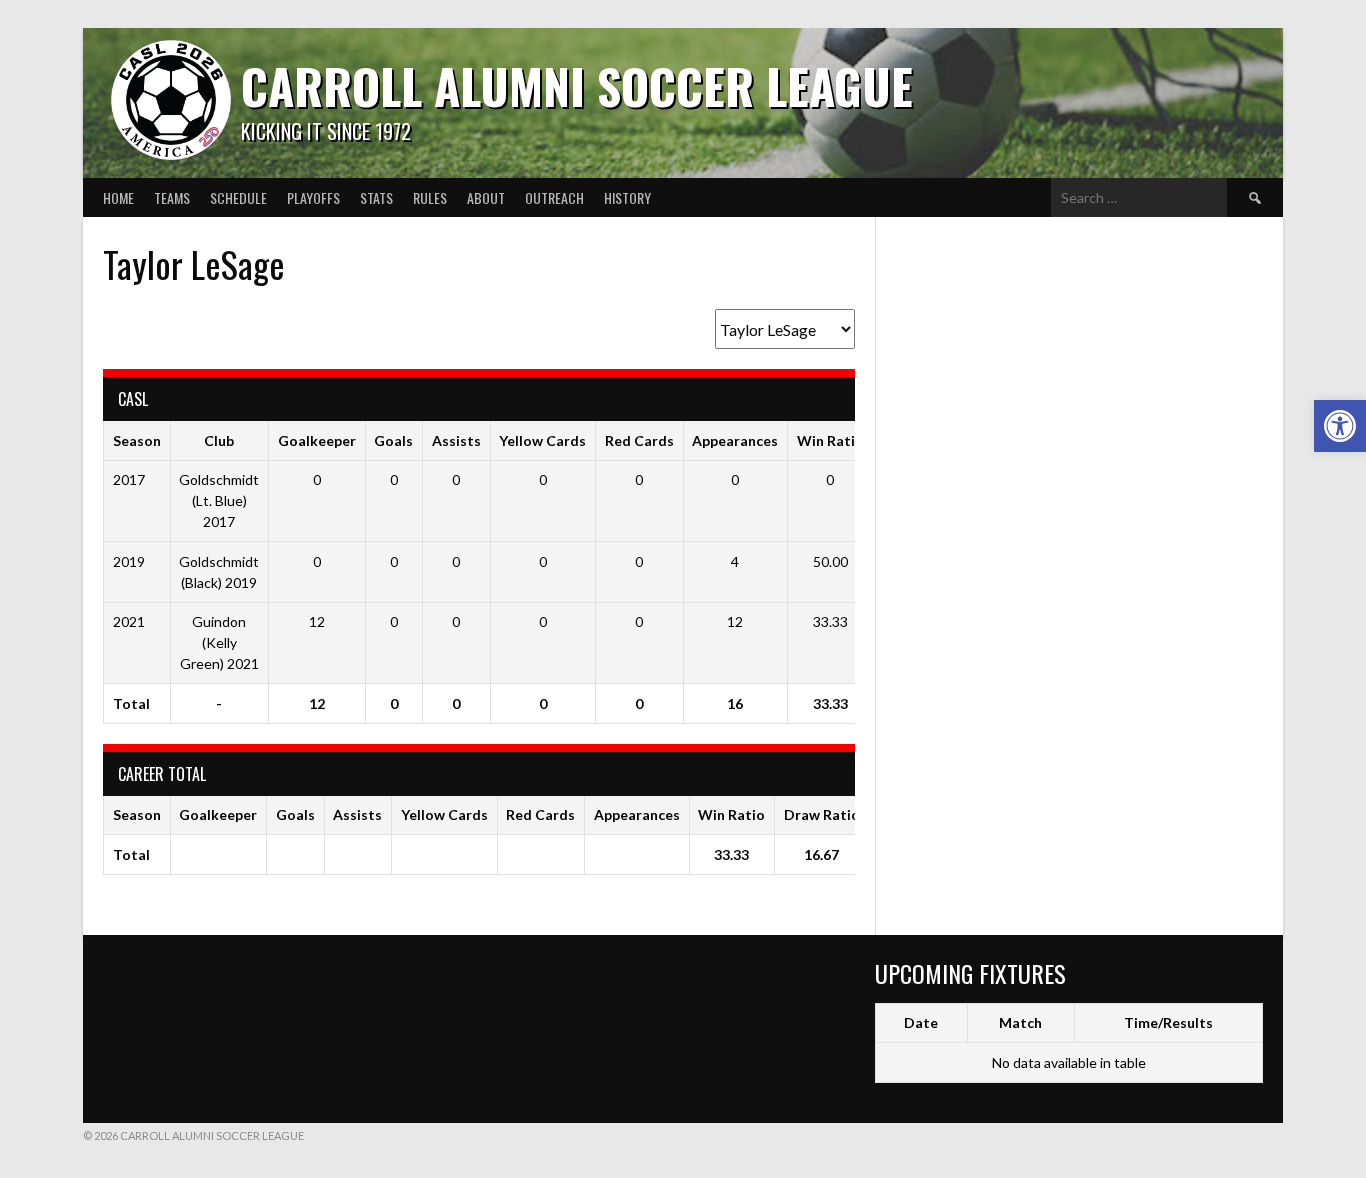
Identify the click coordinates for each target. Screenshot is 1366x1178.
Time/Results (1168, 1022)
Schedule (238, 197)
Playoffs (313, 197)
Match (1020, 1022)
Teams (172, 197)
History (627, 197)
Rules (430, 197)
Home (118, 197)
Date (921, 1022)
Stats (376, 197)
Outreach (554, 197)
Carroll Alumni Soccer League (577, 85)
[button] (1340, 426)
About (486, 197)
